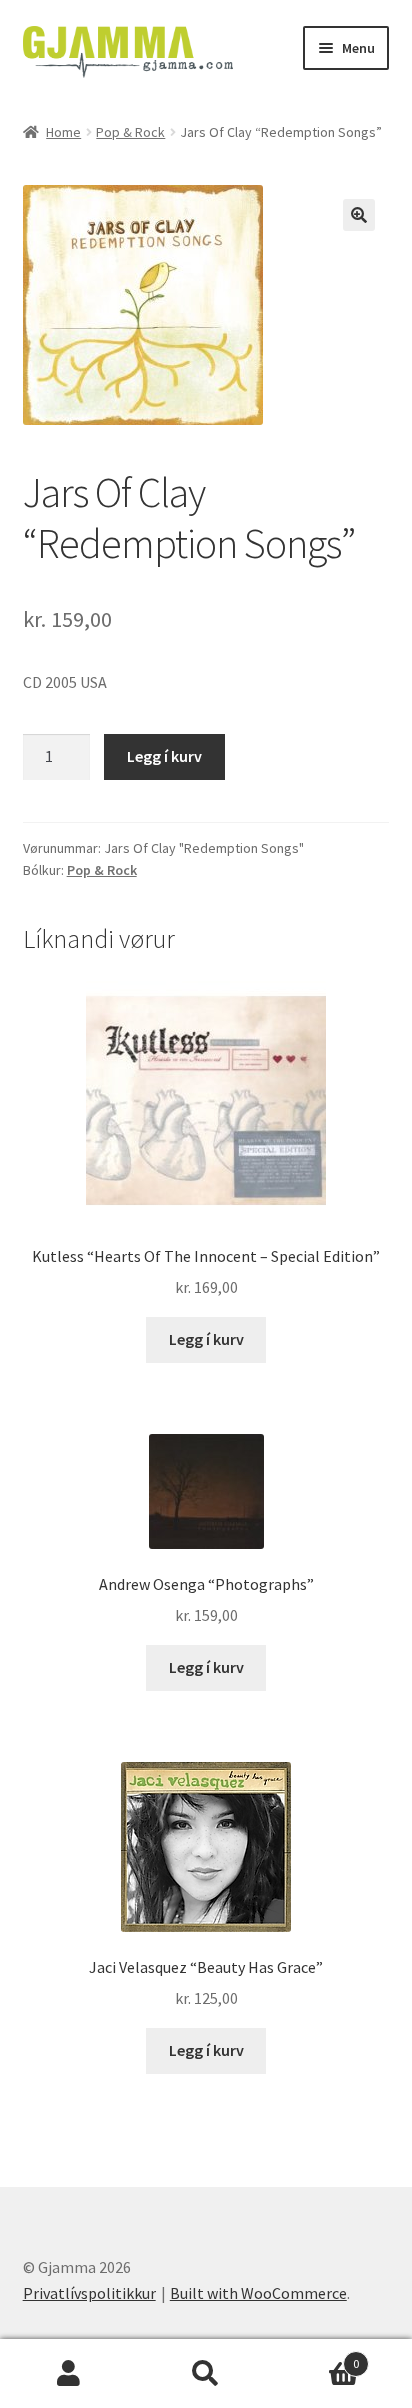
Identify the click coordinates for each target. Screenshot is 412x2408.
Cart (317, 2356)
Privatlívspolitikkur (89, 2293)
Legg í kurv (164, 756)
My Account (68, 2374)
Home (63, 132)
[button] (359, 215)
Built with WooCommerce (258, 2293)
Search (205, 2374)
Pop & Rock (130, 132)
